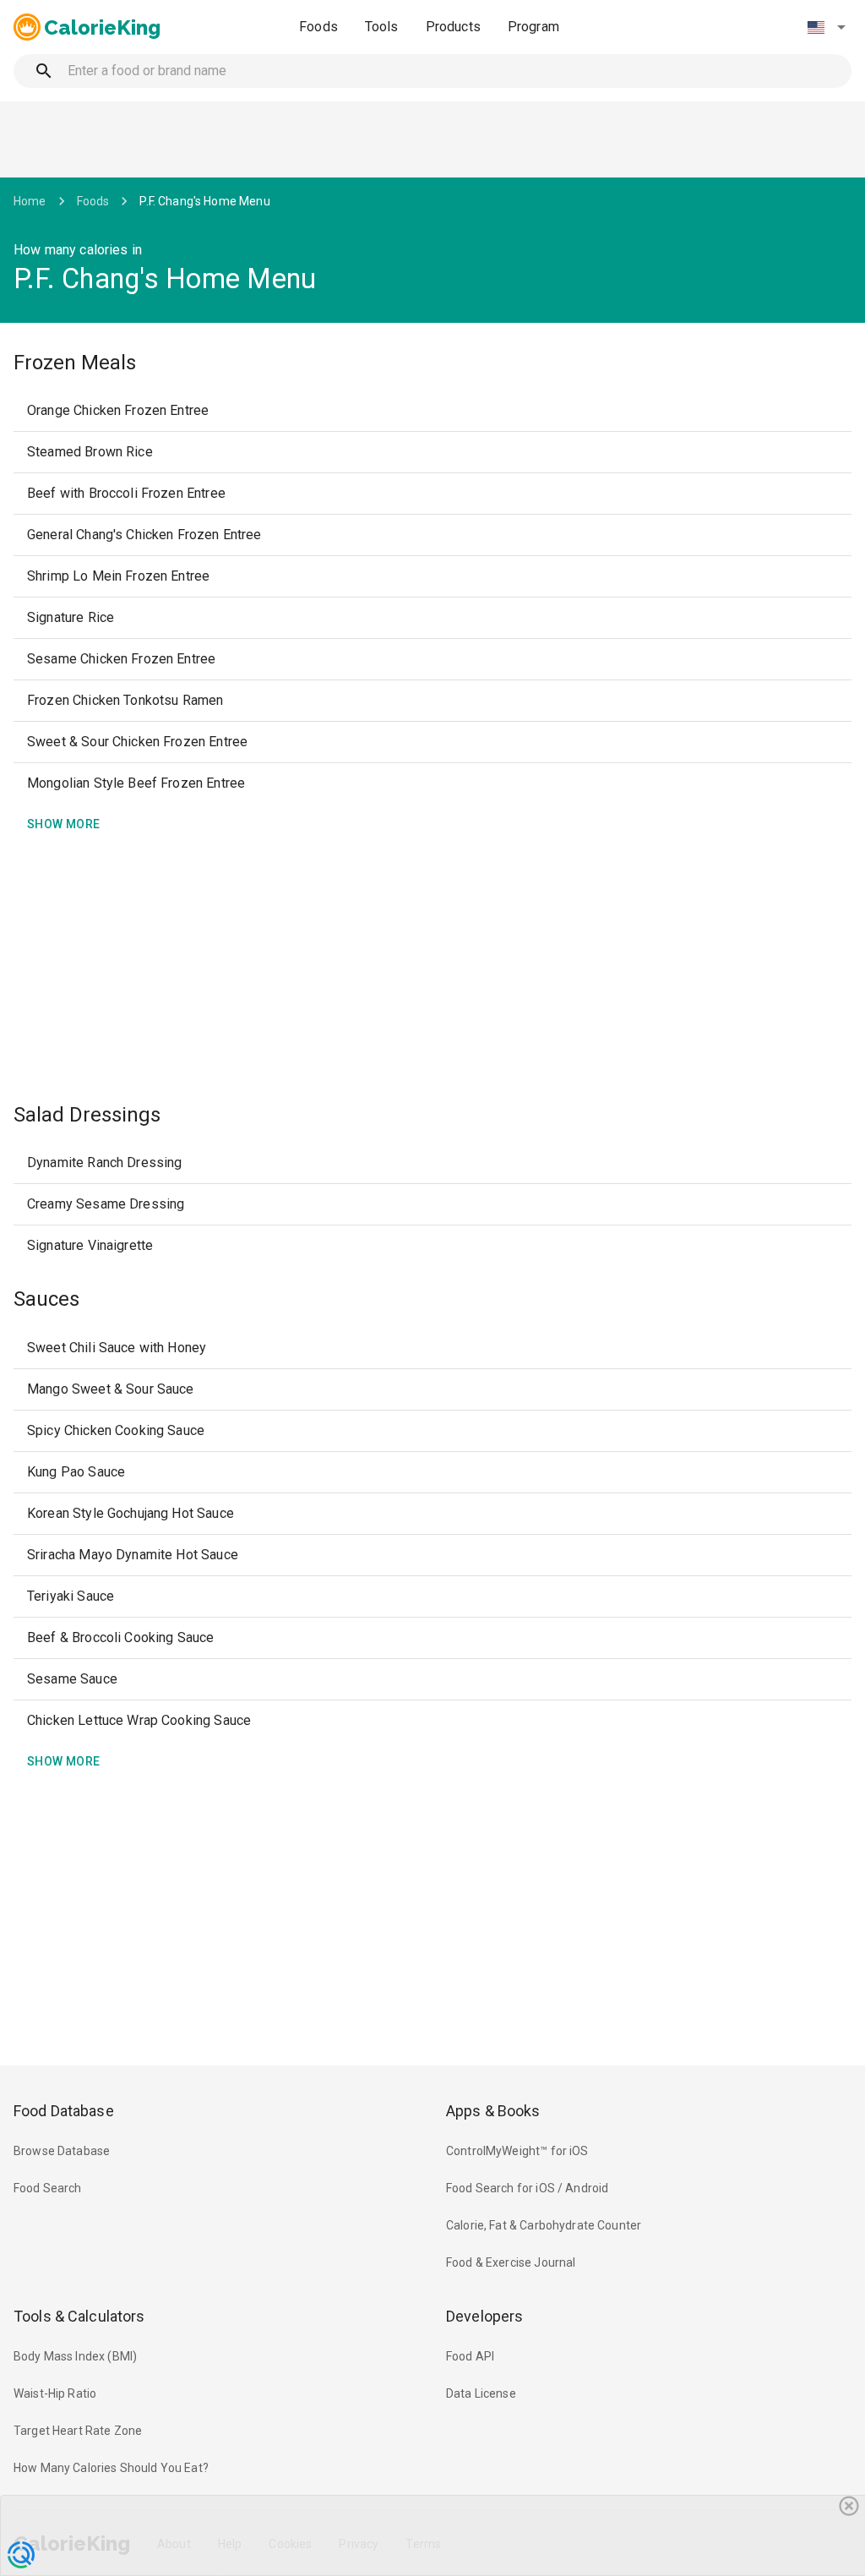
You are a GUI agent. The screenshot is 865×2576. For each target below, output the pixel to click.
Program (533, 27)
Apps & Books (493, 2111)
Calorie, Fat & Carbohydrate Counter (544, 2225)
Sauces (46, 1299)
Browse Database (62, 2151)
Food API (470, 2356)
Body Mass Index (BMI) (75, 2356)
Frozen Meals (75, 363)
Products (453, 27)
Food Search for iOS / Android (527, 2188)
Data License (481, 2393)
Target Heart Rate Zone (78, 2431)
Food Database (64, 2111)
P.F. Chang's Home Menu (204, 201)
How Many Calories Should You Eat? (111, 2468)
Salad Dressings (87, 1115)
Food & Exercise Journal (511, 2262)
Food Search (48, 2188)
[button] (826, 27)
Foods (318, 27)
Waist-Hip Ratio (55, 2393)
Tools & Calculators (79, 2316)
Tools (382, 27)
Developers (484, 2316)
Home (30, 201)
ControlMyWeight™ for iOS (517, 2151)
